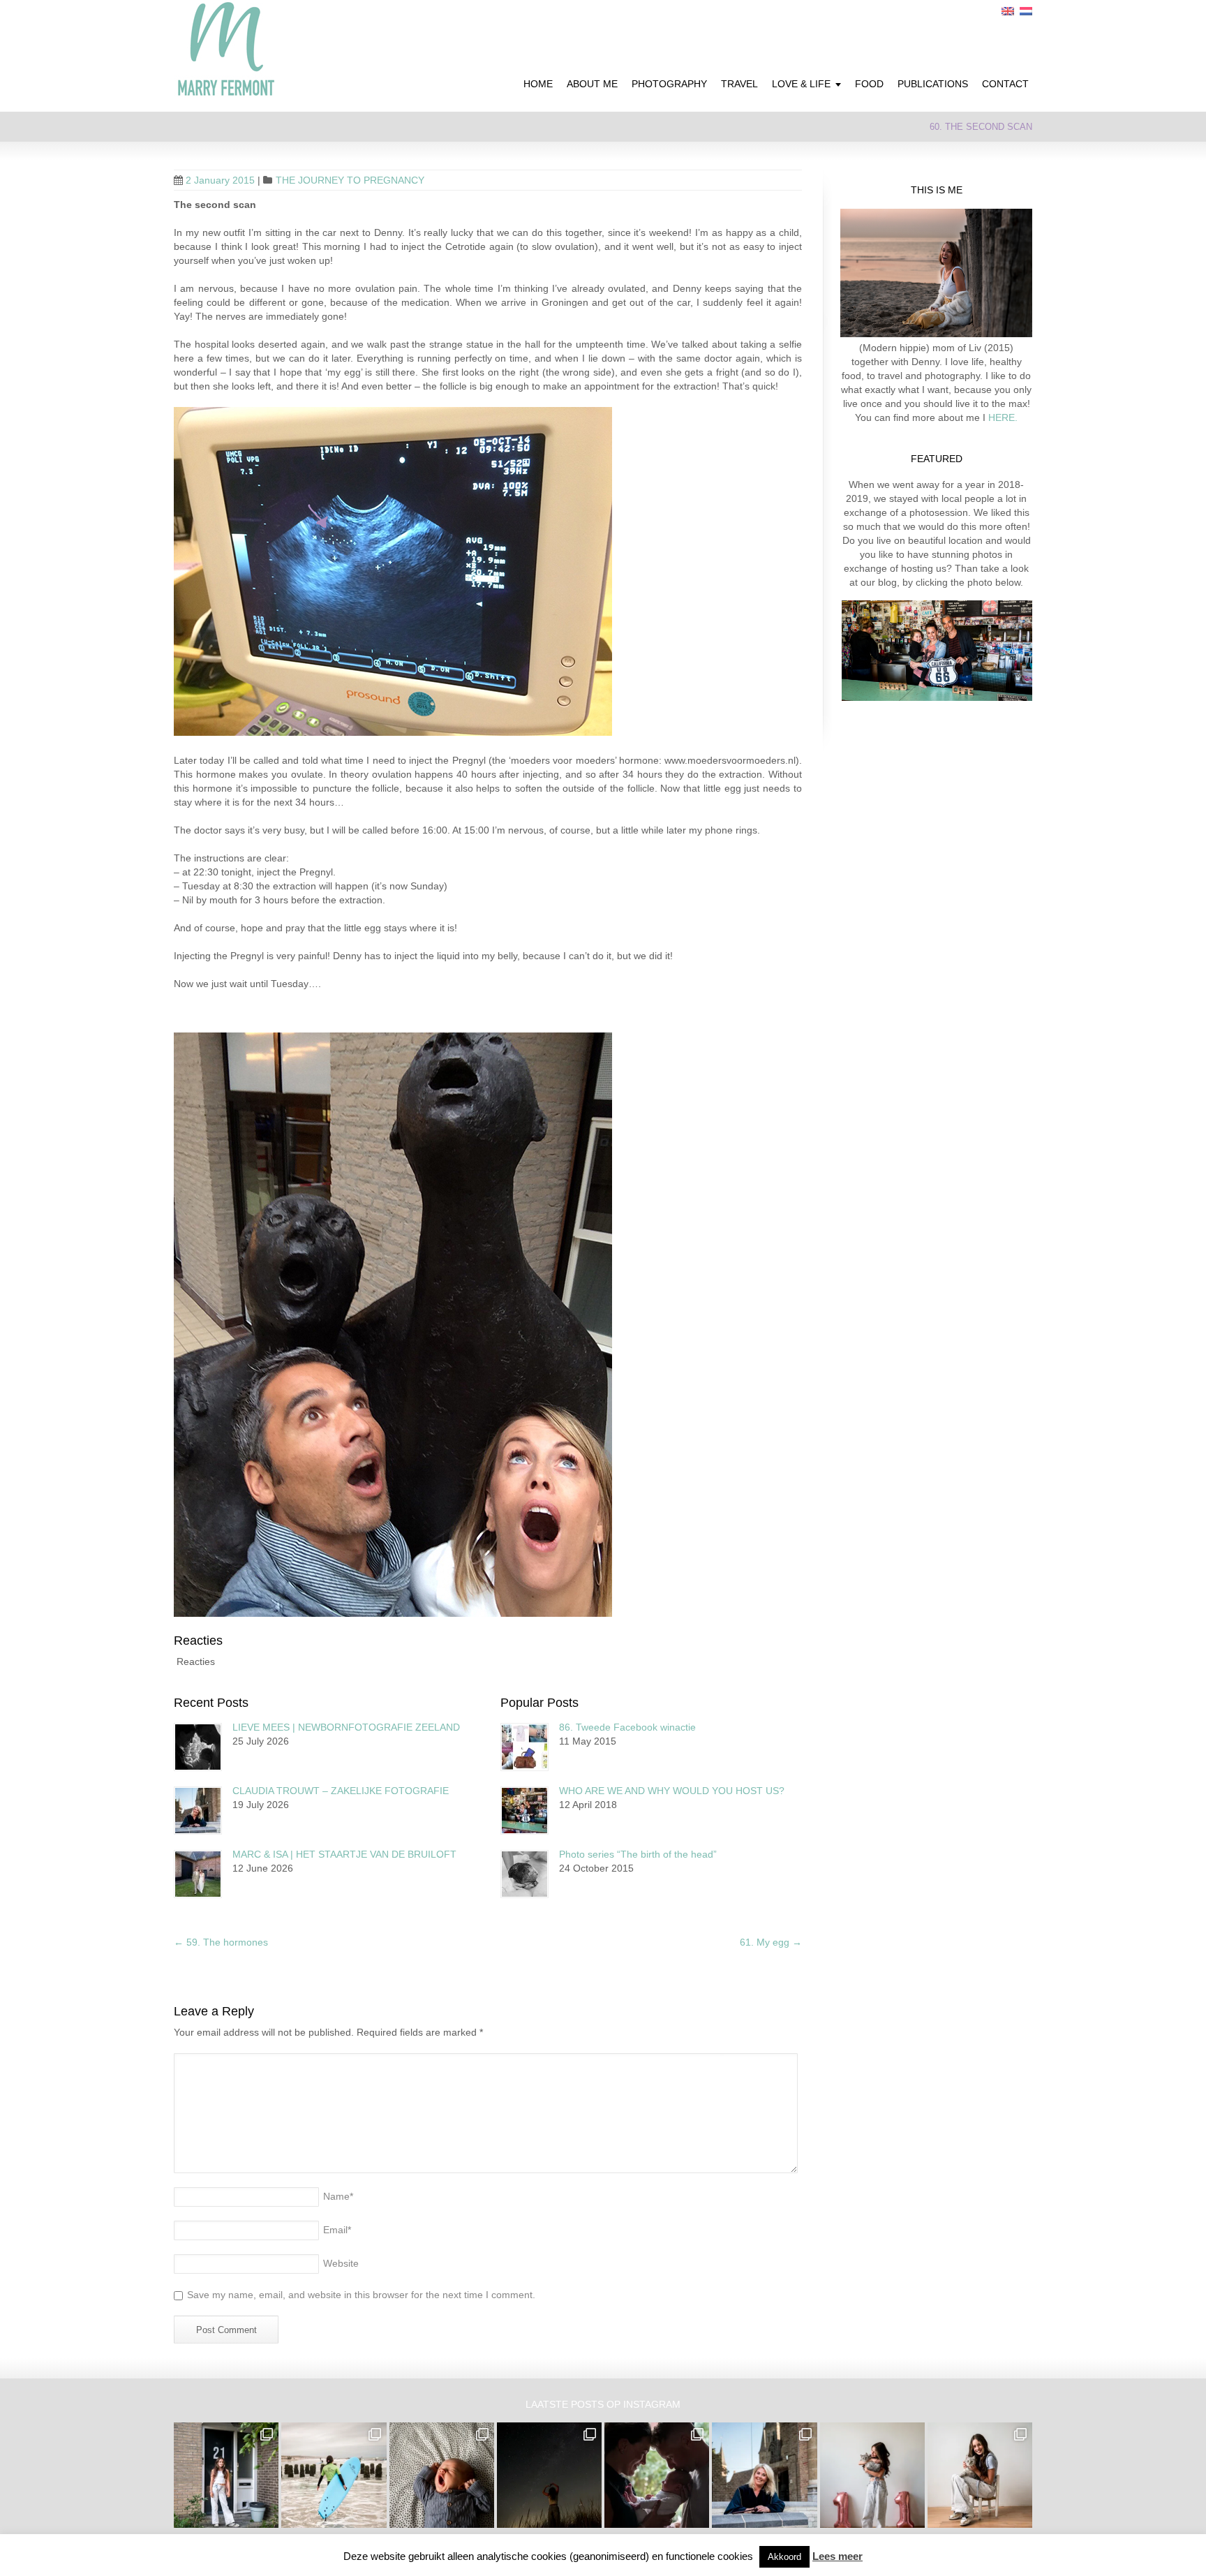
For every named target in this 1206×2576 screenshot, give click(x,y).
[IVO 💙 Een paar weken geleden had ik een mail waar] (442, 2475)
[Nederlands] (1026, 11)
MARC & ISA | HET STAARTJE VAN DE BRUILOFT (344, 1854)
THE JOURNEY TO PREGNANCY (350, 180)
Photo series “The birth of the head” (638, 1854)
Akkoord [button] (784, 2557)
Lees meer (837, 2556)
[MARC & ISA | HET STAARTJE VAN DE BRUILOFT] (198, 1874)
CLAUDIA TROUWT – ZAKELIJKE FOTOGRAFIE (341, 1791)
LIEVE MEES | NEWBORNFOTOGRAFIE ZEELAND (346, 1727)
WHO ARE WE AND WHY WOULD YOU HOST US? (672, 1791)
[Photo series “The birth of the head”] (524, 1874)
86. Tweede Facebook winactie (627, 1727)
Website (341, 2263)
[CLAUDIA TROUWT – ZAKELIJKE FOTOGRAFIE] (198, 1811)
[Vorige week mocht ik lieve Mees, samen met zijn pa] (657, 2475)
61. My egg (771, 1942)
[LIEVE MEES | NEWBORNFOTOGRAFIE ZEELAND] (198, 1747)
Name (338, 2196)
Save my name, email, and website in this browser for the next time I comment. (361, 2295)
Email (337, 2230)
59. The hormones (221, 1942)
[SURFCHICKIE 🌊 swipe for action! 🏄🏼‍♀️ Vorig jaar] (334, 2475)
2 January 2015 (220, 180)
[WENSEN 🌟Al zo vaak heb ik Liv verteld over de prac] (549, 2475)
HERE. (1002, 417)
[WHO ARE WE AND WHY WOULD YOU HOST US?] (524, 1811)
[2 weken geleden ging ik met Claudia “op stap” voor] (764, 2475)
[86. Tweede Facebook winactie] (524, 1747)
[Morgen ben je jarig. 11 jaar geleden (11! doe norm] (980, 2475)
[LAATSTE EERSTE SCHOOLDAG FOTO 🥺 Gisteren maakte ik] (226, 2475)
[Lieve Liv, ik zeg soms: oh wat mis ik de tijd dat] (872, 2475)
